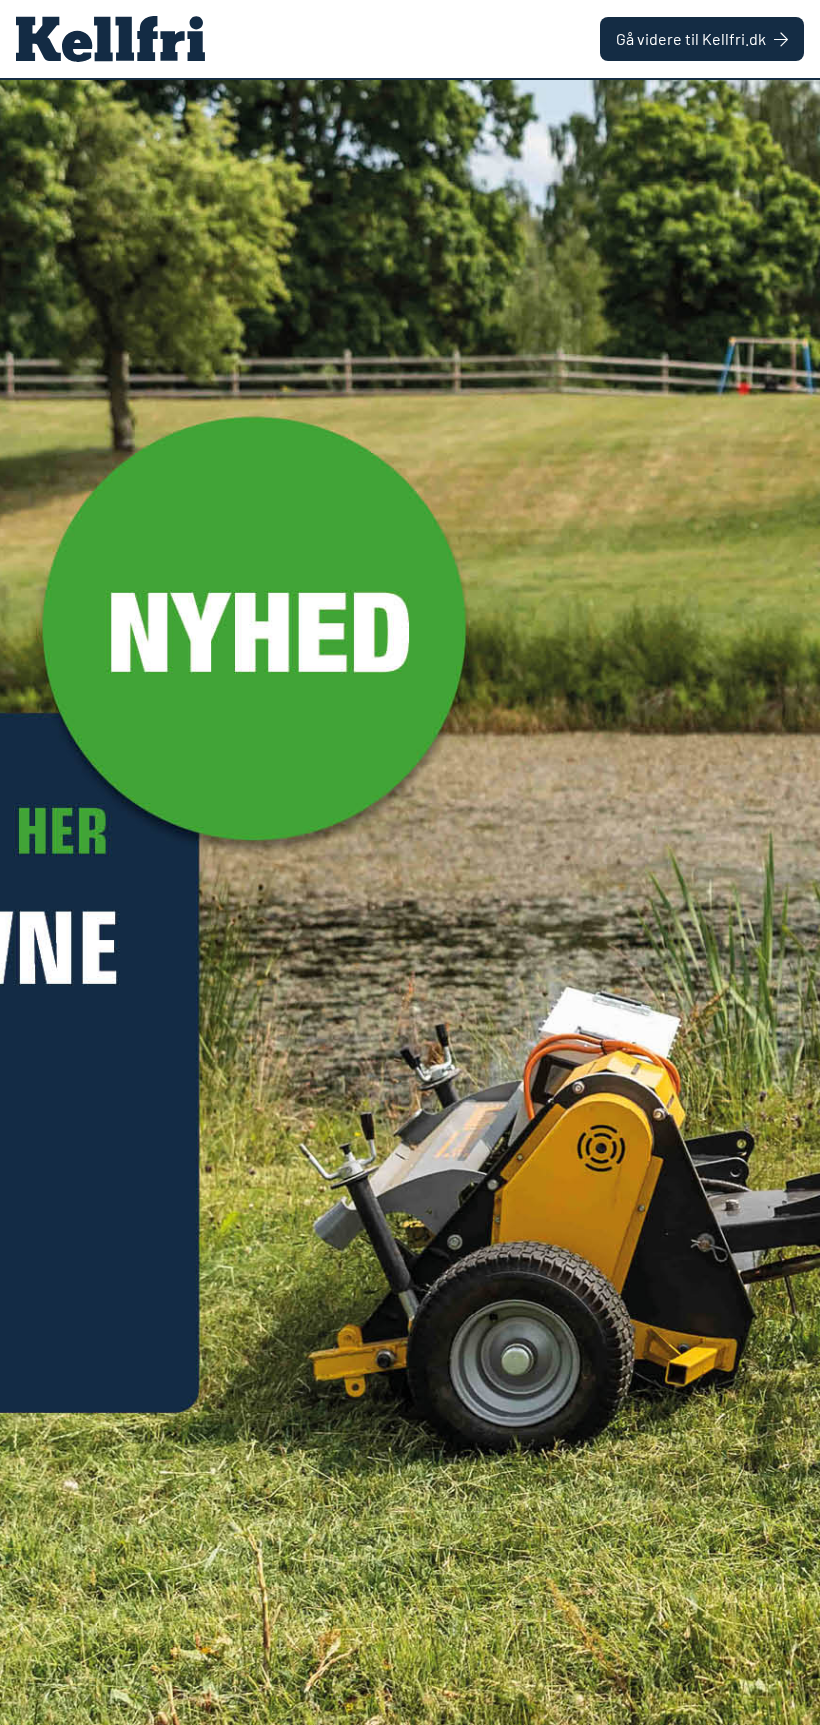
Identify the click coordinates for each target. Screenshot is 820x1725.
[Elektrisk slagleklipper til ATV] (410, 902)
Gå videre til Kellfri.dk (691, 38)
